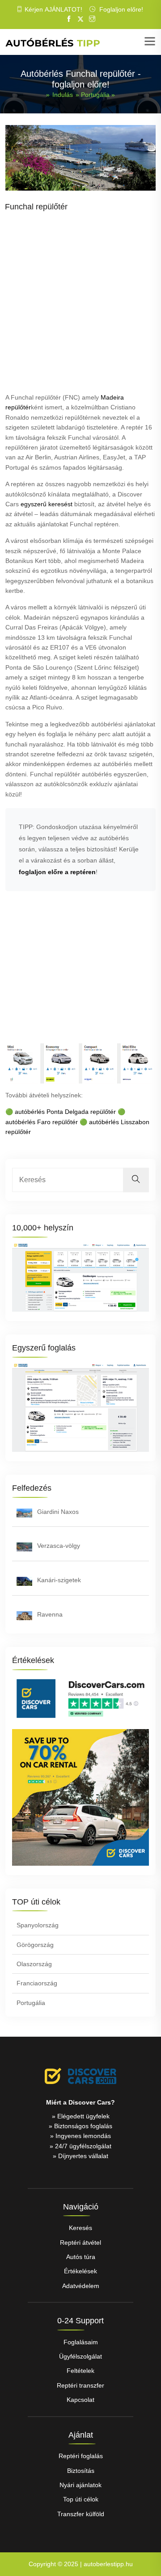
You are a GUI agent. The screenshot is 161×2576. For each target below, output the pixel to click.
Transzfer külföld (81, 2514)
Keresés (80, 2228)
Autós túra (81, 2257)
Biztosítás (81, 2471)
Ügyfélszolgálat (80, 2356)
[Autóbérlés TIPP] (53, 42)
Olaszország (34, 1964)
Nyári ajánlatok (80, 2485)
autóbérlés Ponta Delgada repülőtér (65, 1112)
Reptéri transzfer (80, 2385)
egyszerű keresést (47, 504)
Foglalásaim (81, 2342)
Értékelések (80, 2271)
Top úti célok (81, 2499)
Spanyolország (38, 1925)
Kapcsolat (80, 2400)
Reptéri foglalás (81, 2456)
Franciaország (37, 1983)
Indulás (63, 95)
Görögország (35, 1945)
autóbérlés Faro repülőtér (42, 1122)
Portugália (95, 95)
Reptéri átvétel (80, 2243)
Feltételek (80, 2371)
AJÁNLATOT (63, 9)
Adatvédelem (81, 2286)
